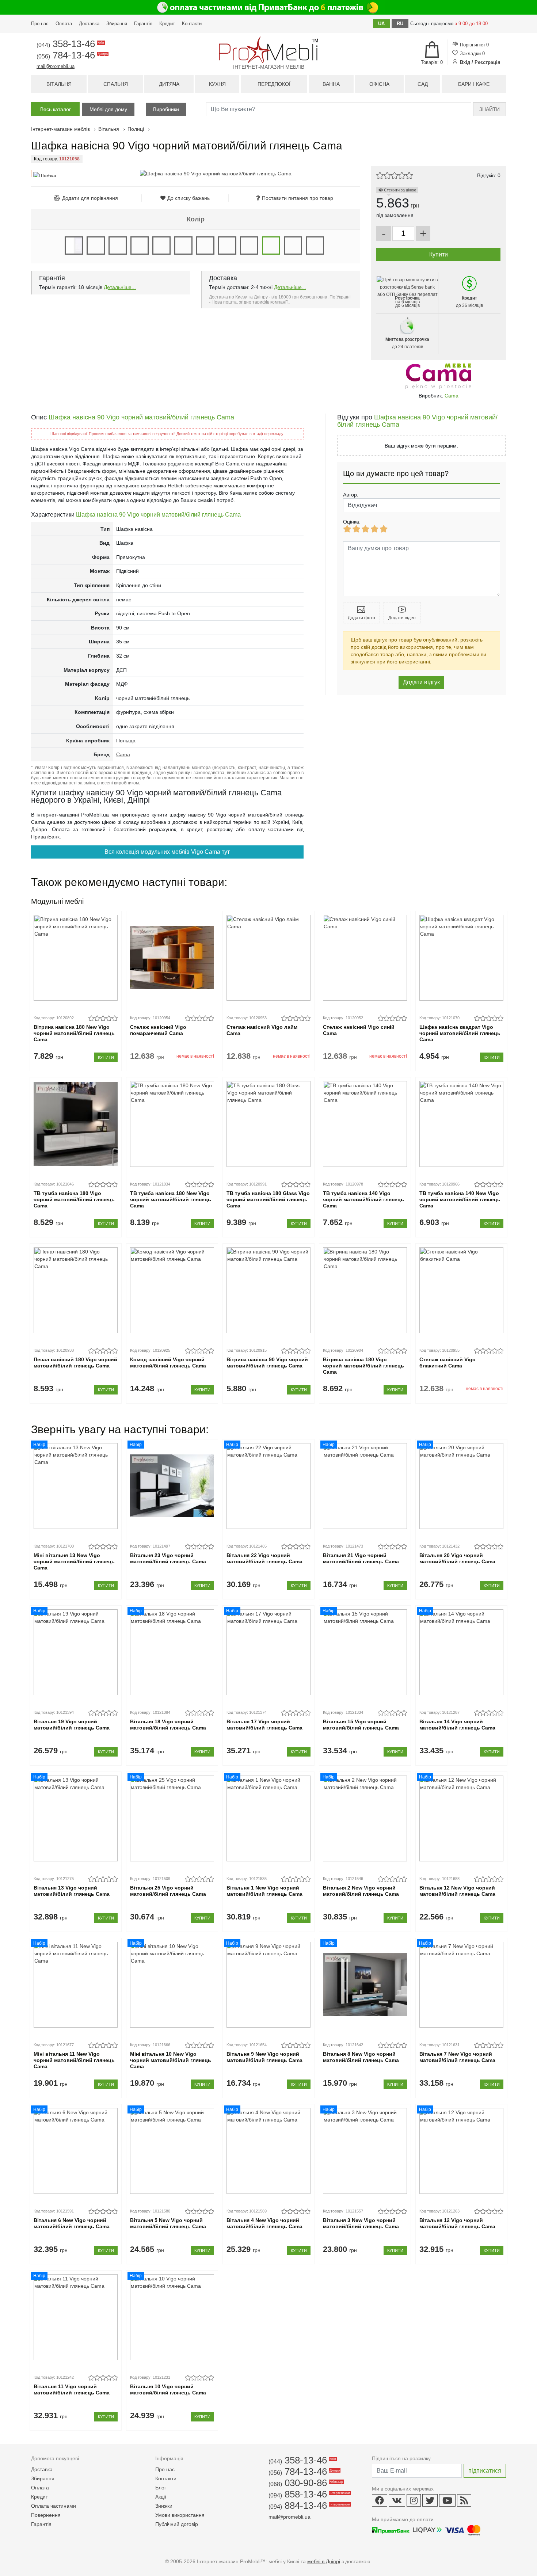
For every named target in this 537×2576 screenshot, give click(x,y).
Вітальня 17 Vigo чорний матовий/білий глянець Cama (264, 1725)
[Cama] (438, 376)
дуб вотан (140, 246)
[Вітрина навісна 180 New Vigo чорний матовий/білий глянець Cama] (75, 958)
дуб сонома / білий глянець (161, 246)
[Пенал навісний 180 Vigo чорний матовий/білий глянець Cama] (75, 1290)
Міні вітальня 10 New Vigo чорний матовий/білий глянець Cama (171, 2060)
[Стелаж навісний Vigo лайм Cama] (268, 958)
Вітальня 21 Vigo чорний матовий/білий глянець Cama (361, 1558)
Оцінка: (352, 522)
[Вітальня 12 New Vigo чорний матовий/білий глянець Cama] (461, 1818)
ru (400, 24)
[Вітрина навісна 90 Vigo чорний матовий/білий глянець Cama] (268, 1290)
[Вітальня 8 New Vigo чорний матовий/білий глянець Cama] (365, 1985)
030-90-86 (305, 2483)
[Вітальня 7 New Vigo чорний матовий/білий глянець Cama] (461, 1985)
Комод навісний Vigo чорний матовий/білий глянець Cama (168, 1363)
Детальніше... (120, 287)
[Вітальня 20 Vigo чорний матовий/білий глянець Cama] (461, 1486)
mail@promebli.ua (56, 66)
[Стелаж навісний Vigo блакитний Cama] (461, 1290)
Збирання (117, 24)
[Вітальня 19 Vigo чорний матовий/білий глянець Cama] (75, 1652)
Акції (161, 2497)
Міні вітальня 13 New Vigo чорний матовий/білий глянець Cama (74, 1561)
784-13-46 (72, 55)
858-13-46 (309, 2494)
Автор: (351, 495)
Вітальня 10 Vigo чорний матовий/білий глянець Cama (168, 2389)
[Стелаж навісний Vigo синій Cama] (365, 958)
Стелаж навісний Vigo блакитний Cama (447, 1363)
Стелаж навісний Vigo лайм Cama (262, 1030)
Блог (161, 2488)
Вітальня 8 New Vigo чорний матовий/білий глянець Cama (361, 2057)
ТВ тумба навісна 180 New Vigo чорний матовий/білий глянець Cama (171, 1199)
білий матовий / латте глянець (315, 246)
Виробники (166, 109)
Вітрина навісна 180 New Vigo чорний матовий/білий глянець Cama (74, 1033)
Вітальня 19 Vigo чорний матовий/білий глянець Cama (72, 1725)
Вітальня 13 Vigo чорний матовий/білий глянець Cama (72, 1891)
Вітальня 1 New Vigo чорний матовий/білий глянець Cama (264, 1891)
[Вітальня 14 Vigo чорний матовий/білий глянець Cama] (461, 1652)
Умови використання (180, 2515)
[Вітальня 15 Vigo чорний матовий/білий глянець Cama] (365, 1652)
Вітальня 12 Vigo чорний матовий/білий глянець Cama (457, 2223)
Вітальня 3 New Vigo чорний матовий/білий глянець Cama (361, 2223)
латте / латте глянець (205, 246)
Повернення (46, 2515)
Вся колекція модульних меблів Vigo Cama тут (167, 852)
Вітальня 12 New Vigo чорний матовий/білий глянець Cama (457, 1891)
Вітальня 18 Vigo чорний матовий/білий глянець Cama (168, 1725)
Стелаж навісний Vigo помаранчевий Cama (158, 1030)
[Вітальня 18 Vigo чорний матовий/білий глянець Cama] (172, 1652)
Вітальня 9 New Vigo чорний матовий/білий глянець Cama (264, 2057)
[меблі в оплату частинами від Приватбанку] (268, 7)
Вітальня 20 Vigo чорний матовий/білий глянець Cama (457, 1558)
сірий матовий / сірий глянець (249, 246)
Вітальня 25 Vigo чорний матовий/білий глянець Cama (168, 1891)
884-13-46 (309, 2505)
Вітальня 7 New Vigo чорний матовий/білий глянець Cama (457, 2057)
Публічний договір (177, 2524)
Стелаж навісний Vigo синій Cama (359, 1030)
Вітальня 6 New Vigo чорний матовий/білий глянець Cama (72, 2223)
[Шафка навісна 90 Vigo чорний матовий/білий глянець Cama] (216, 174)
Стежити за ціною (399, 190)
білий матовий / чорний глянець (118, 246)
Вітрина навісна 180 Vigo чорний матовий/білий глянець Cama (363, 1366)
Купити (106, 1057)
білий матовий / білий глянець (74, 246)
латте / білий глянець (183, 246)
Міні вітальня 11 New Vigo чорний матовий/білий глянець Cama (74, 2060)
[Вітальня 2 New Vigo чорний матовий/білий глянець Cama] (365, 1818)
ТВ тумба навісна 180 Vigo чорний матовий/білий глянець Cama (74, 1199)
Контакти (192, 24)
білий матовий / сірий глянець (96, 246)
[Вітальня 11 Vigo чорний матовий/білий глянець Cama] (75, 2317)
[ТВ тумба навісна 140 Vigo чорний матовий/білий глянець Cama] (365, 1124)
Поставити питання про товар (298, 198)
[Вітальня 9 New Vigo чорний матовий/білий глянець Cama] (268, 1985)
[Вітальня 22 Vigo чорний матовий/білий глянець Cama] (268, 1486)
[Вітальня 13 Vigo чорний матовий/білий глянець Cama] (75, 1818)
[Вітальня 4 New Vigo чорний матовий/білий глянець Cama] (268, 2151)
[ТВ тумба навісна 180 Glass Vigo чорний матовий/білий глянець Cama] (268, 1124)
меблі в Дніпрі (324, 2561)
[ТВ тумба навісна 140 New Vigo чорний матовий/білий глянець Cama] (461, 1124)
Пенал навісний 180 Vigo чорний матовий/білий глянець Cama (75, 1363)
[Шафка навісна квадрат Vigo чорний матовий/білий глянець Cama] (461, 958)
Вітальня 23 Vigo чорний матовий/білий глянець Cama (168, 1558)
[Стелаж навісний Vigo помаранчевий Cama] (172, 958)
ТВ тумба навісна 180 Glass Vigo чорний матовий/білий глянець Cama (268, 1199)
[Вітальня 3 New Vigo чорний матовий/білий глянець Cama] (365, 2151)
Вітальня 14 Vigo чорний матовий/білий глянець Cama (457, 1725)
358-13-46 (70, 44)
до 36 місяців (469, 302)
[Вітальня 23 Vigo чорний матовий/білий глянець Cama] (172, 1486)
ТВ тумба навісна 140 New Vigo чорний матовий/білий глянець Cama (460, 1199)
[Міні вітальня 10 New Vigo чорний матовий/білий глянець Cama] (172, 1985)
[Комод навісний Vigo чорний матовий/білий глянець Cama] (172, 1290)
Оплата (64, 24)
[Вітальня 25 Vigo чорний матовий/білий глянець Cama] (172, 1818)
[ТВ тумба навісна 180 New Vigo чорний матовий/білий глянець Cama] (172, 1124)
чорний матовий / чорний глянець (293, 246)
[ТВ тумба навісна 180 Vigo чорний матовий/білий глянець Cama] (75, 1124)
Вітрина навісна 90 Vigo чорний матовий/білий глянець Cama (267, 1363)
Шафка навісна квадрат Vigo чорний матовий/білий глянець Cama (460, 1033)
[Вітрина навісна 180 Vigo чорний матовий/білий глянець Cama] (365, 1290)
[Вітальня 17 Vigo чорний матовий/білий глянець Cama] (268, 1652)
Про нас (40, 24)
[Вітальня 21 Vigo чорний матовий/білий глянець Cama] (365, 1486)
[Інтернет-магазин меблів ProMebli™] (268, 50)
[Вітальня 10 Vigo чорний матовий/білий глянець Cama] (172, 2317)
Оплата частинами (54, 2506)
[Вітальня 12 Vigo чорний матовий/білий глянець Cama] (461, 2151)
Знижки (164, 2506)
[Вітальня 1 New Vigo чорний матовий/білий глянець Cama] (268, 1818)
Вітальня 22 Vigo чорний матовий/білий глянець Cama (264, 1558)
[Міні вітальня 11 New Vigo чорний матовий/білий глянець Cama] (75, 1985)
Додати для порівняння (90, 198)
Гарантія (143, 24)
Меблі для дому (108, 109)
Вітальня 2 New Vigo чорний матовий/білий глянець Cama (361, 1891)
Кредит (167, 24)
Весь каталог (56, 109)
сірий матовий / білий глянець (227, 246)
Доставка (89, 24)
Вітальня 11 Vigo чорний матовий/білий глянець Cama (72, 2389)
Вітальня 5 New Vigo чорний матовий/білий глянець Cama (168, 2223)
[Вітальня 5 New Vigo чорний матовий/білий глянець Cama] (172, 2151)
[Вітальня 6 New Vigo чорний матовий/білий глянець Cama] (75, 2151)
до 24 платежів (407, 343)
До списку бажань (188, 198)
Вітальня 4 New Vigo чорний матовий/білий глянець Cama (264, 2223)
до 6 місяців (407, 302)
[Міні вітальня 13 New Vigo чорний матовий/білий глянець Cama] (75, 1486)
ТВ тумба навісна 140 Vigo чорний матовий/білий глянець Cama (363, 1199)
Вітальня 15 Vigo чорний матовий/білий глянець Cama (361, 1725)
